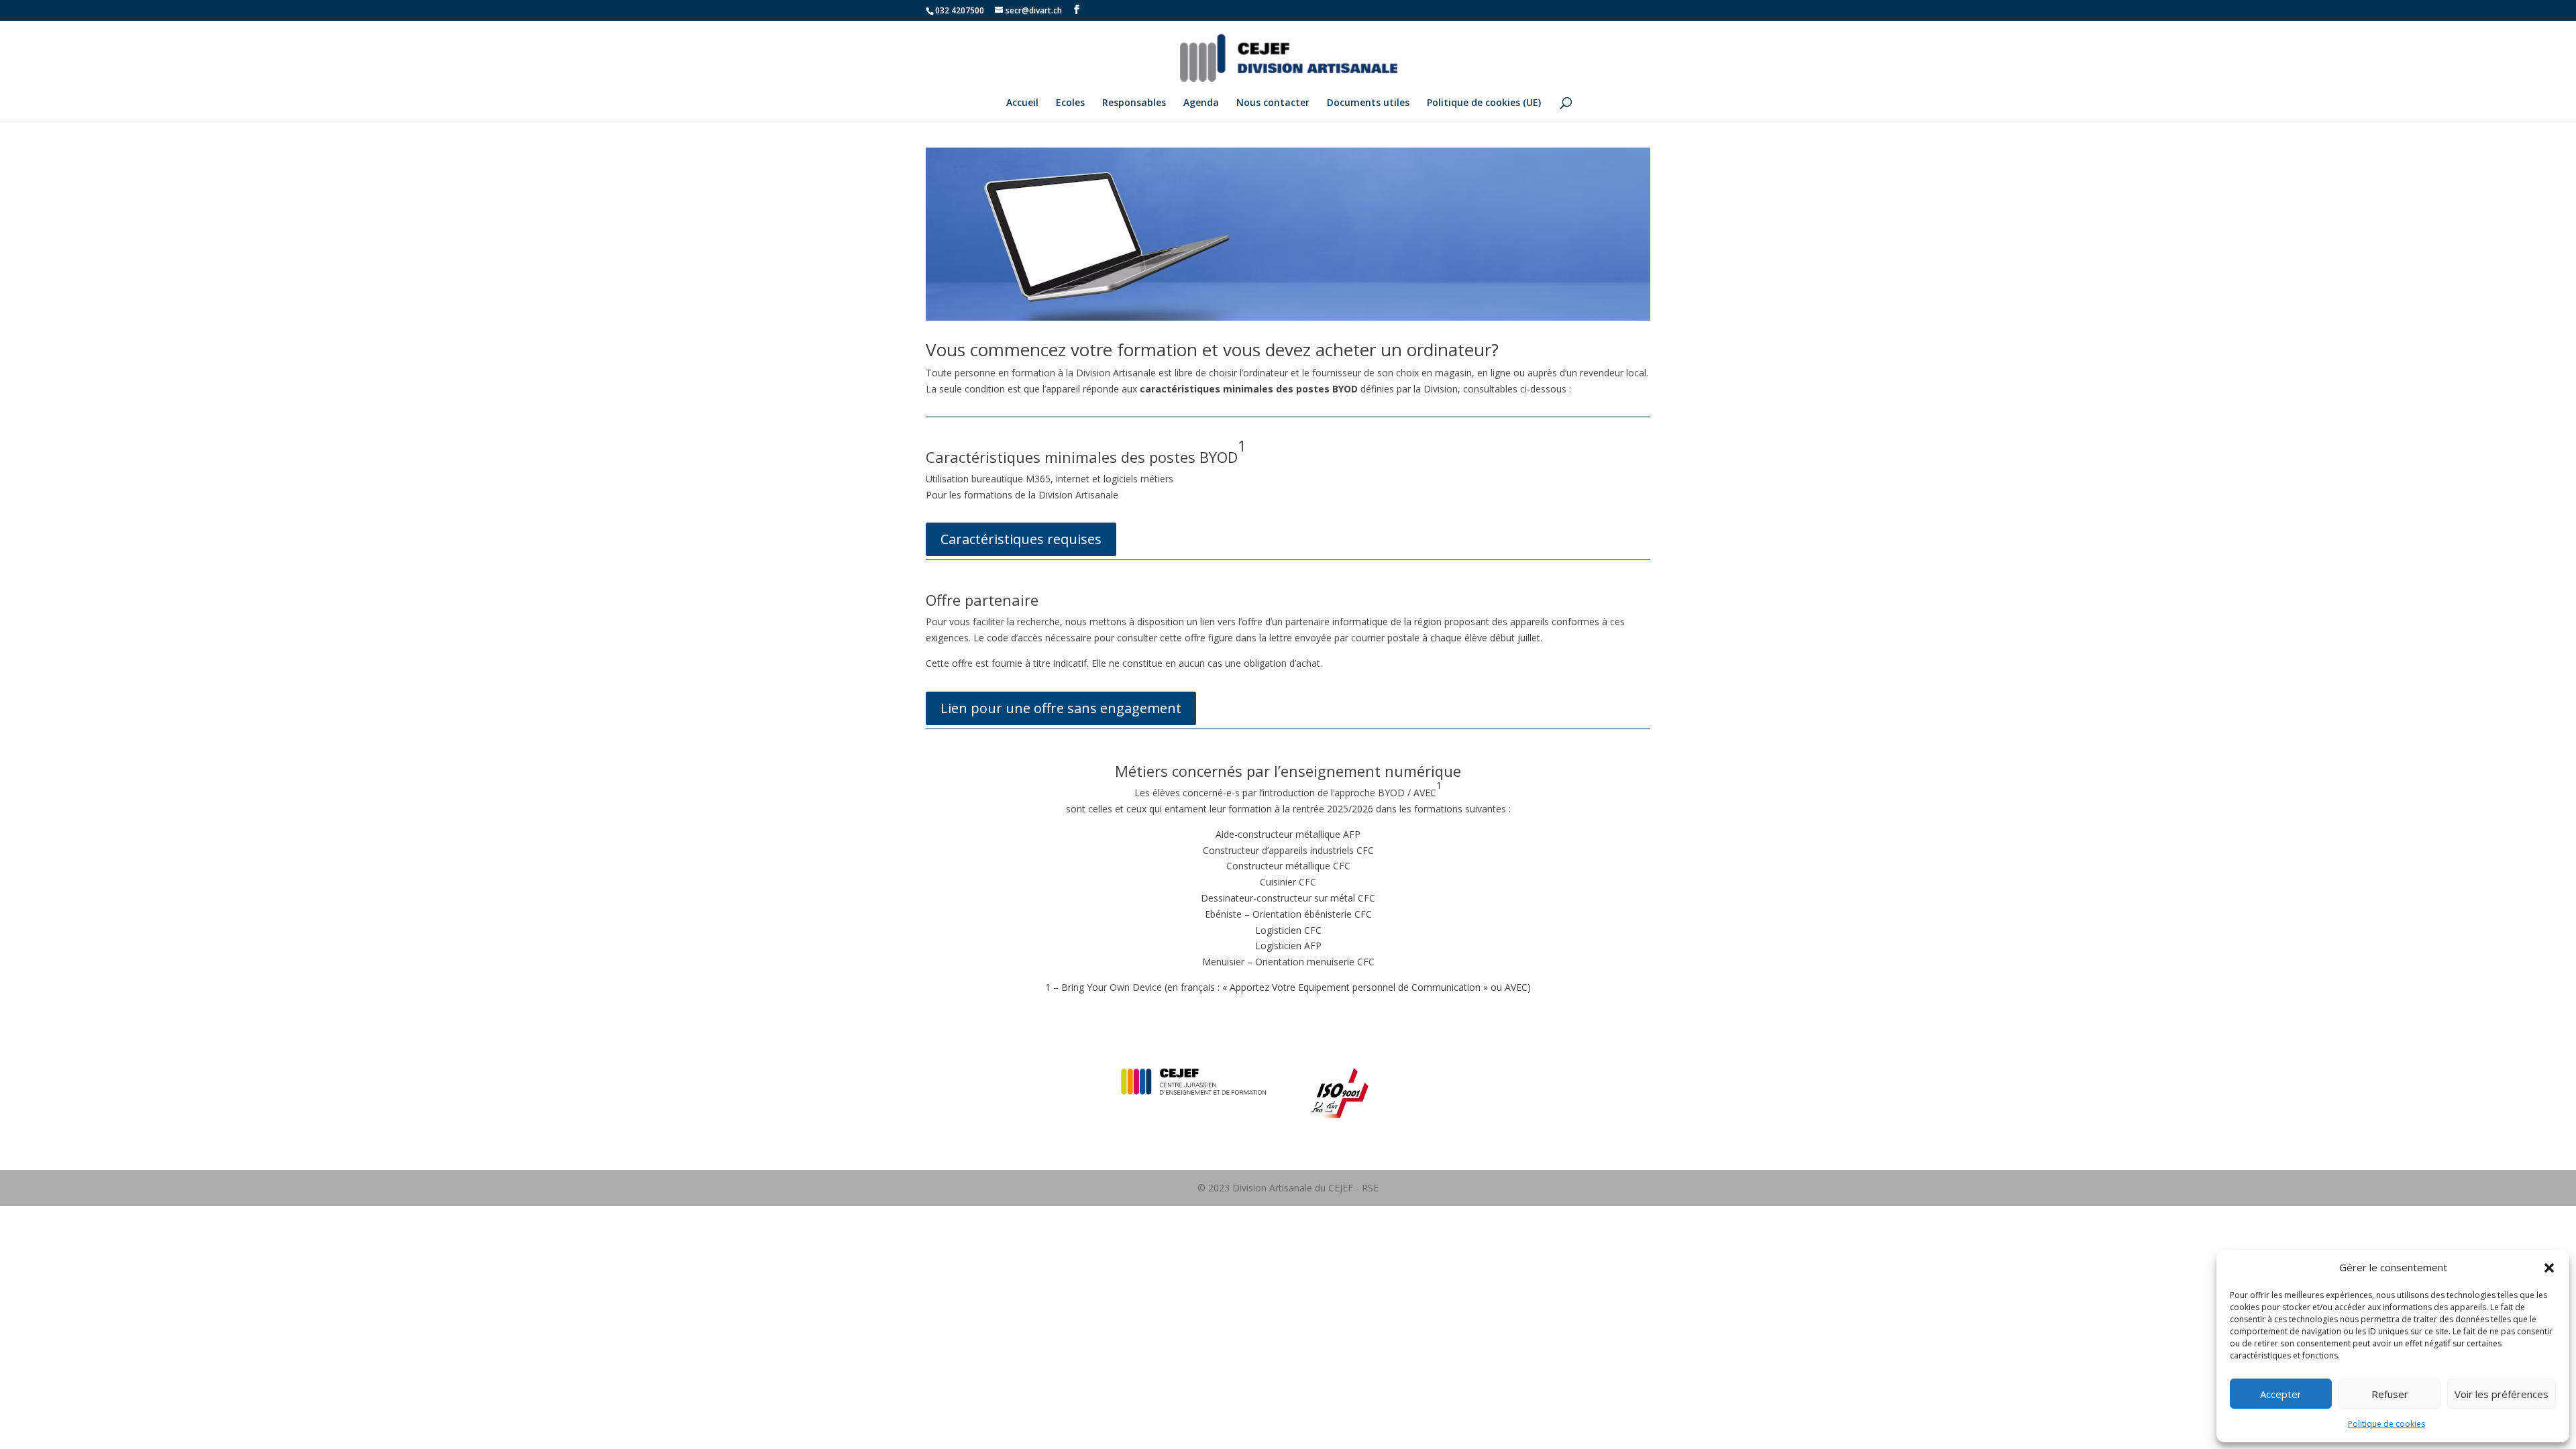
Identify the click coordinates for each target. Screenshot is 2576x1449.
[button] (2549, 1268)
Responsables (1134, 103)
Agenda (1201, 103)
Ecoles (1070, 103)
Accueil (1022, 103)
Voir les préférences (2502, 1394)
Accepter (2281, 1394)
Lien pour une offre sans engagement (1061, 708)
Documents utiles (1368, 103)
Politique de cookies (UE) (1484, 103)
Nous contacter (1273, 103)
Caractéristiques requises (1021, 539)
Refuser (2390, 1394)
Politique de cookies (2386, 1424)
